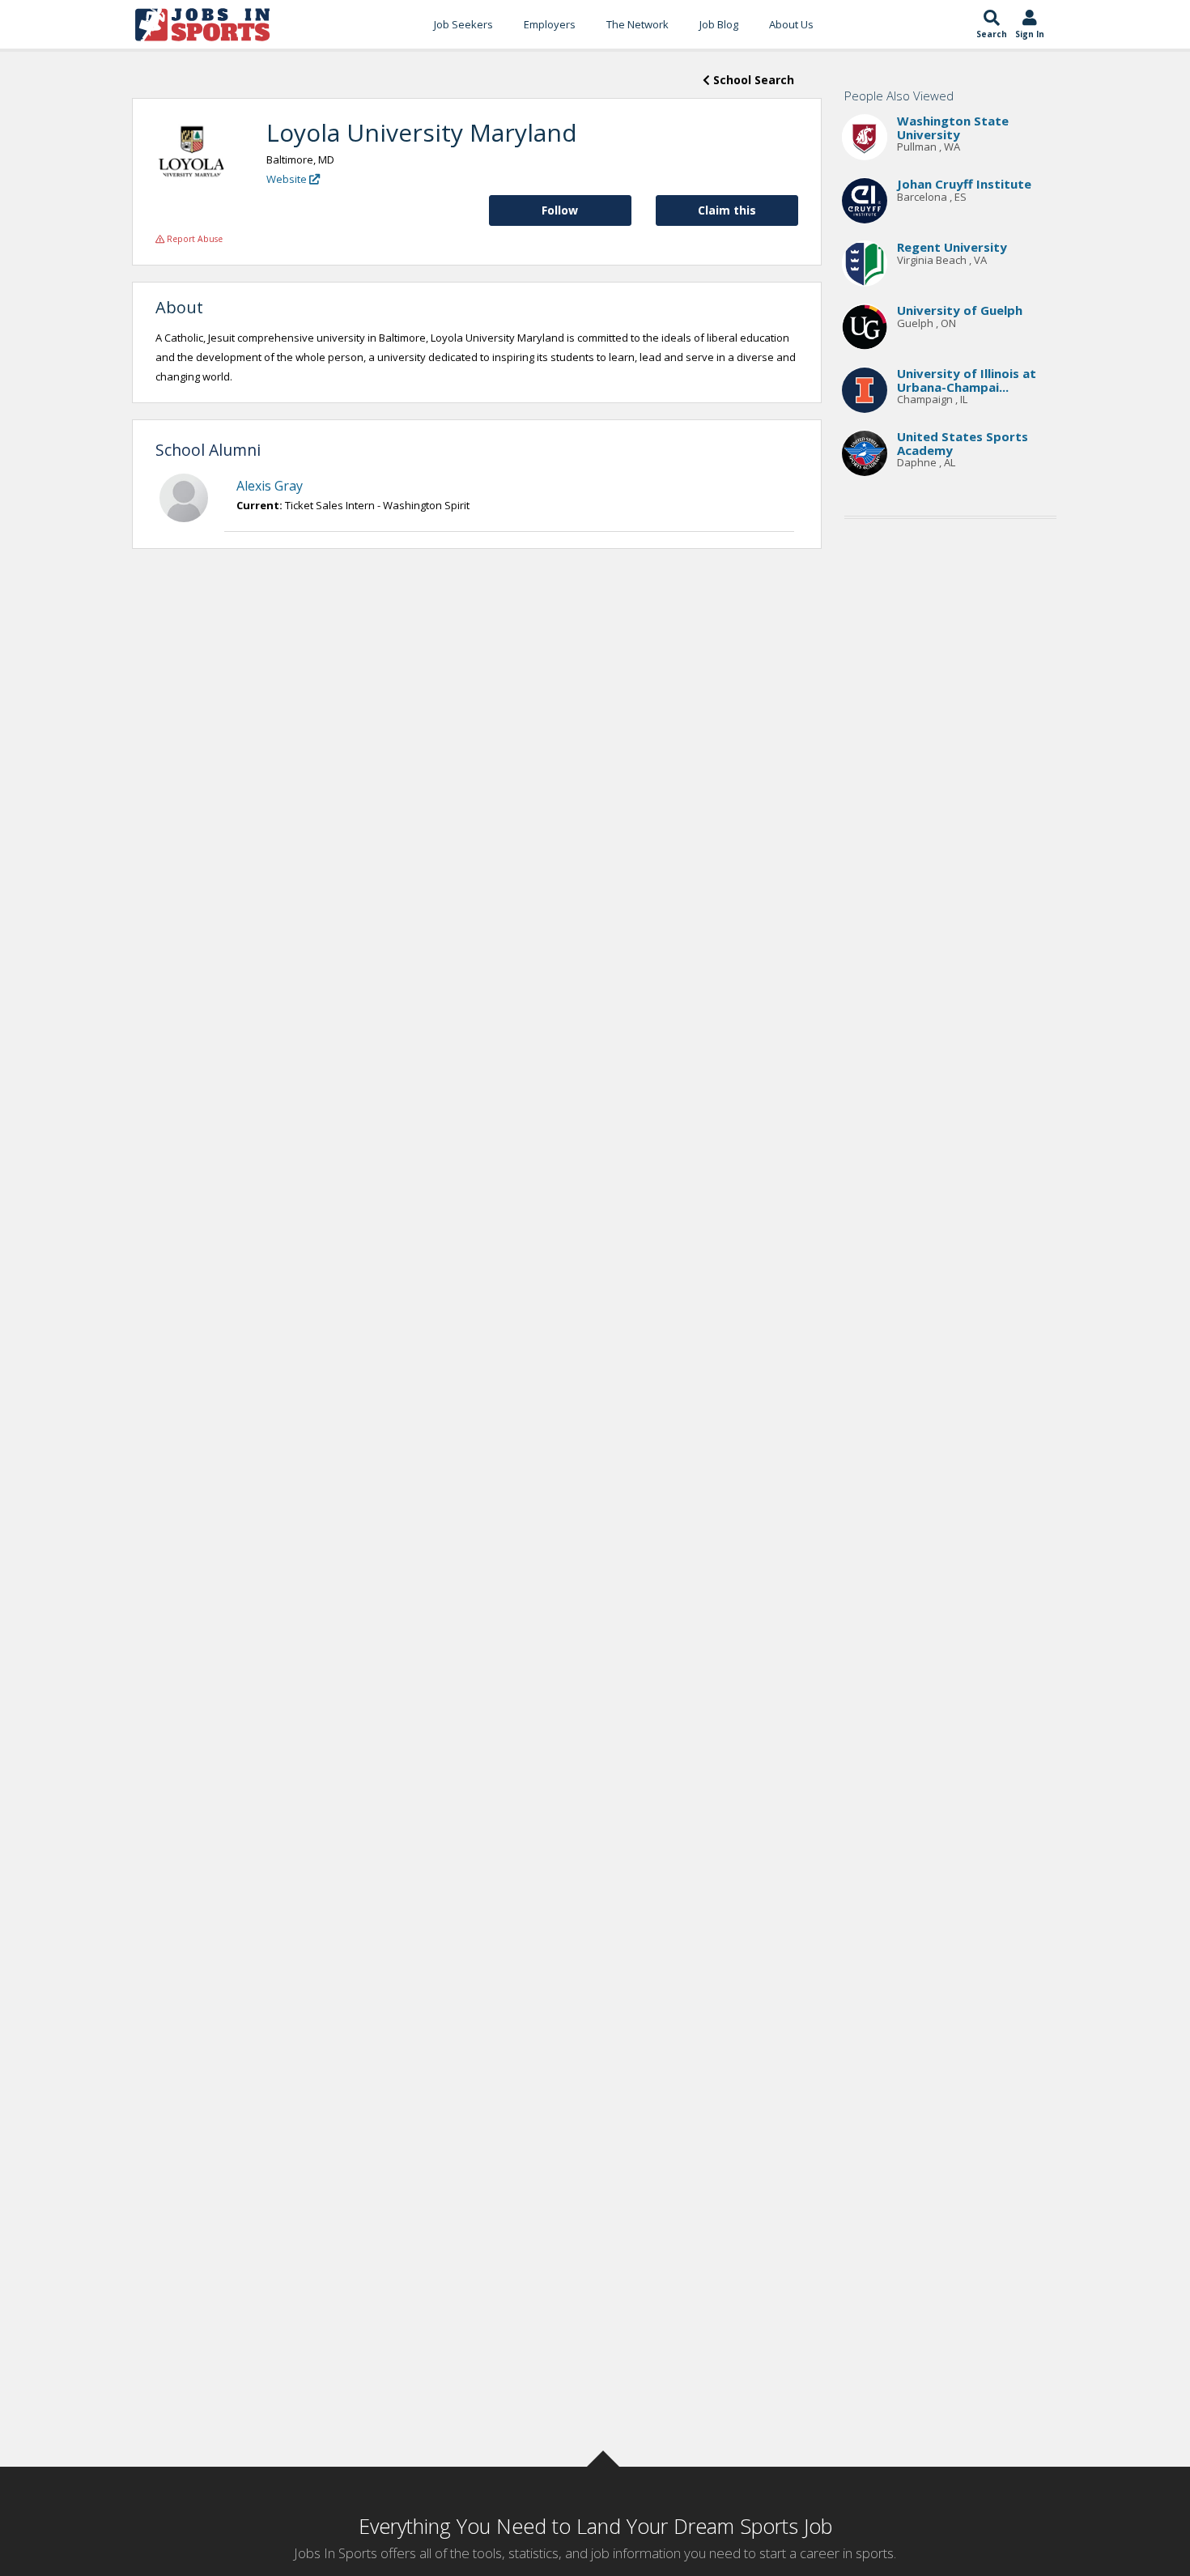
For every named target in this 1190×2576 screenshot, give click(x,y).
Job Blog (719, 24)
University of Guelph (960, 311)
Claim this (727, 210)
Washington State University (953, 128)
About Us (791, 24)
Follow (560, 210)
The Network (637, 24)
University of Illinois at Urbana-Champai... (967, 381)
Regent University (952, 248)
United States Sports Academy (963, 444)
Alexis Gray (270, 486)
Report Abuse (193, 239)
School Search (752, 80)
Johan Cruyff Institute (964, 185)
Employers (550, 24)
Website (288, 179)
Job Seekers (463, 24)
